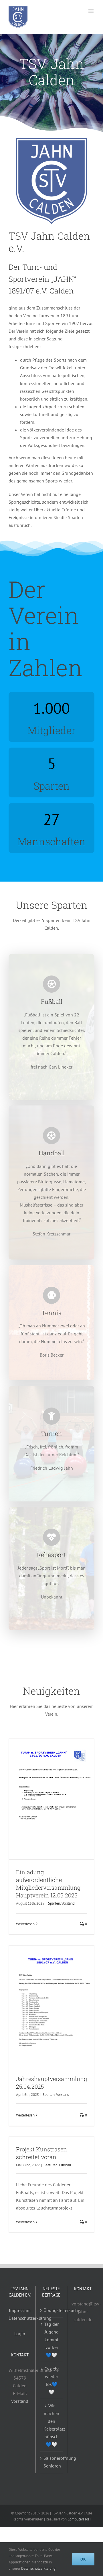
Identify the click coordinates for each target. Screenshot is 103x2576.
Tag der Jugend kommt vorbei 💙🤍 (51, 2340)
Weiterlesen (25, 1924)
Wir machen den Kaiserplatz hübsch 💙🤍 (52, 2425)
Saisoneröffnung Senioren (52, 2462)
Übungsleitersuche (52, 2310)
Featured (50, 2165)
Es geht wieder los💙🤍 (52, 2380)
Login (20, 2333)
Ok (83, 2559)
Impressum (20, 2310)
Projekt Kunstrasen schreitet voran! (41, 2153)
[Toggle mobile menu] (91, 11)
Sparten (54, 1903)
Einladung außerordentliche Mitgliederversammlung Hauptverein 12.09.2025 (48, 1884)
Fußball (65, 2165)
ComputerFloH (79, 2519)
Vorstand (68, 1903)
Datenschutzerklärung (30, 2318)
